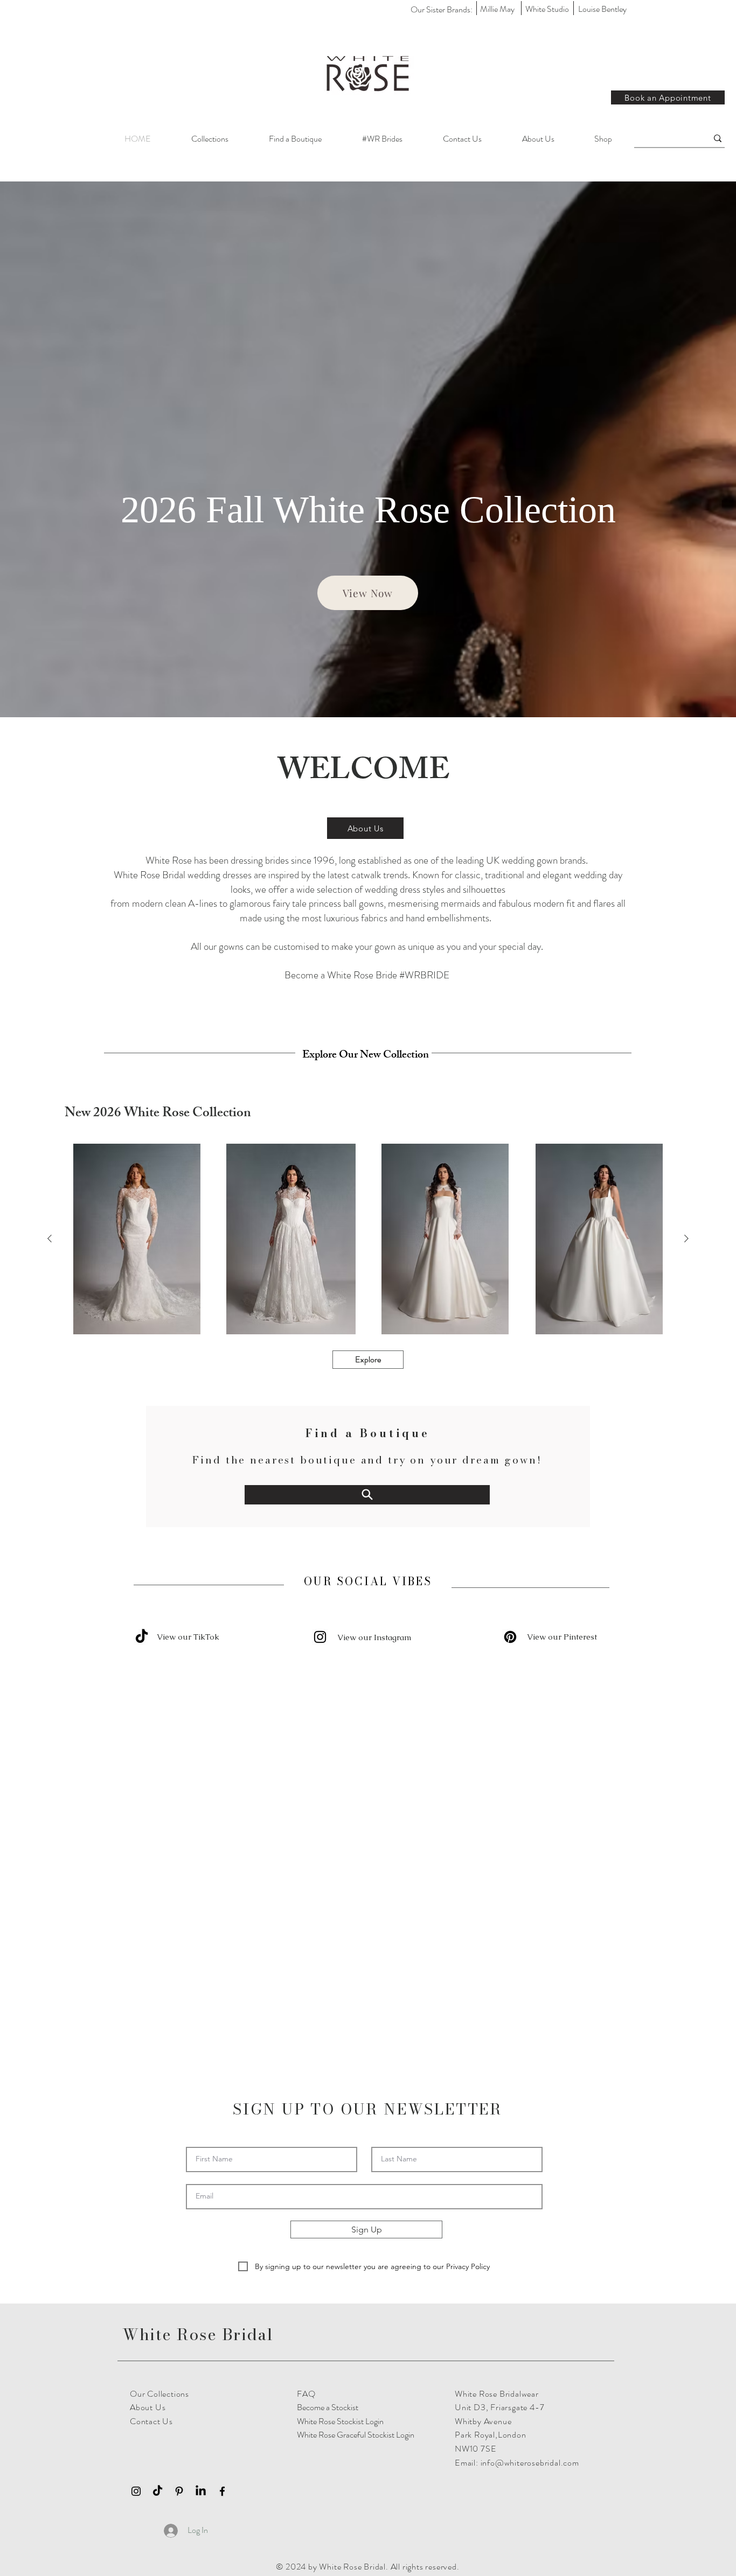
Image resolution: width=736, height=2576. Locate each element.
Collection (538, 510)
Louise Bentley (603, 9)
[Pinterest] (510, 1637)
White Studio (547, 9)
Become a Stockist (328, 2159)
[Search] (367, 1494)
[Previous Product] (50, 1238)
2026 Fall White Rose (290, 510)
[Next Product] (686, 1238)
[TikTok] (158, 2243)
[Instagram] (320, 1637)
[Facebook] (222, 2243)
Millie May (498, 9)
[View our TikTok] (142, 1637)
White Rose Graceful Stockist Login (356, 2187)
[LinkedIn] (201, 2243)
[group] (368, 1239)
